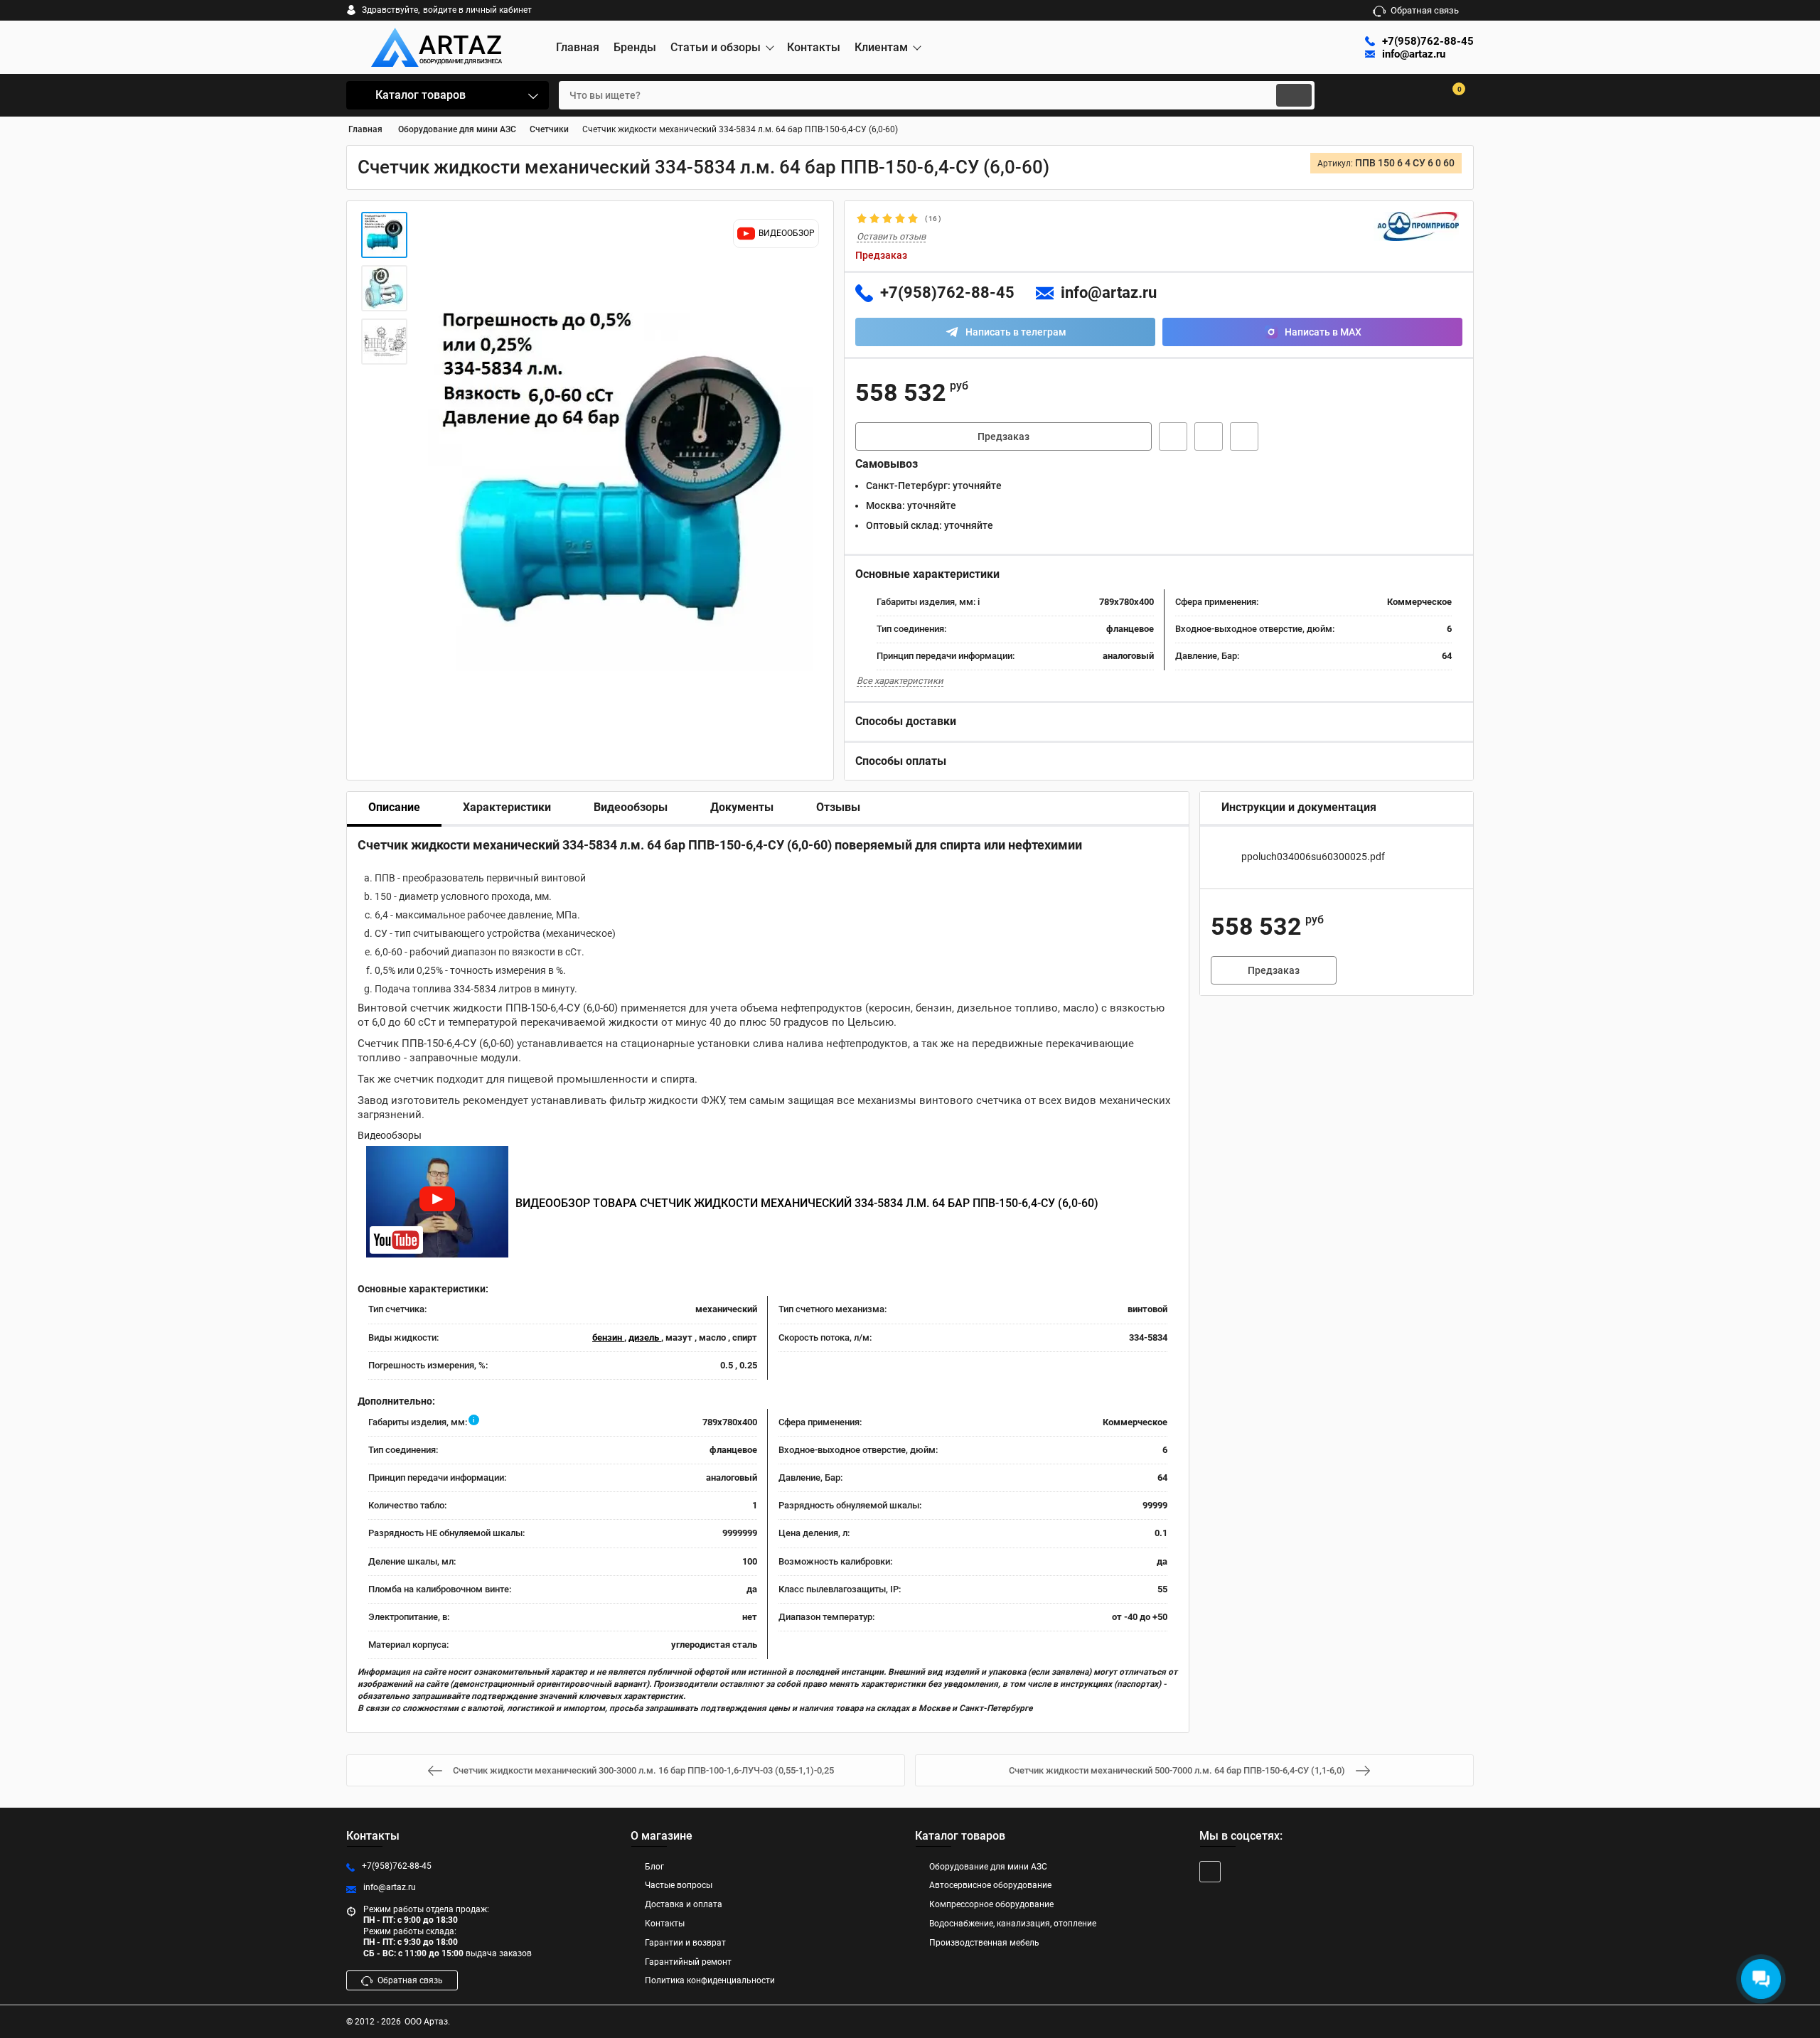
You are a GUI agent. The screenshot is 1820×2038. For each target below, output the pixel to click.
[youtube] (1210, 1872)
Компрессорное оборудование (991, 1904)
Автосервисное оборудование (990, 1885)
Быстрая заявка (1173, 436)
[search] (1294, 95)
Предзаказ (1003, 436)
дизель (645, 1337)
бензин (608, 1337)
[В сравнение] (1244, 436)
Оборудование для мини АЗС (988, 1867)
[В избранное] (1209, 436)
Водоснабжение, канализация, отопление (1013, 1924)
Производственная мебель (984, 1943)
